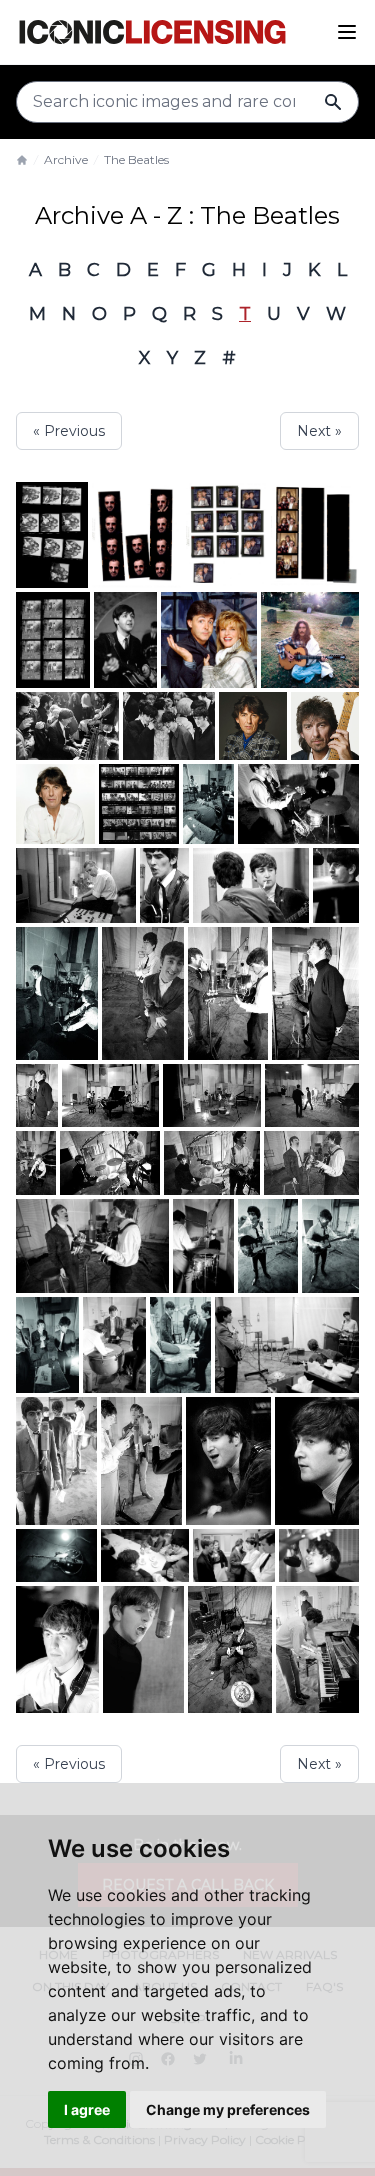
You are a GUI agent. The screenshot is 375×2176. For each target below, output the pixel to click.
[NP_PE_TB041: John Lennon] (317, 1461)
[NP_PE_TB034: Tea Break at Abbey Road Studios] (234, 1555)
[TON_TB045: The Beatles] (169, 726)
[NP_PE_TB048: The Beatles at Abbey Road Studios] (180, 1345)
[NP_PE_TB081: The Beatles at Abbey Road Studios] (298, 804)
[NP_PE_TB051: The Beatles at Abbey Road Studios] (47, 1345)
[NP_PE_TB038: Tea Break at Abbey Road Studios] (145, 1555)
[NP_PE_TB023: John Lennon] (230, 1649)
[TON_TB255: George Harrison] (310, 640)
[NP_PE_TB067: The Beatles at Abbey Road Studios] (110, 1095)
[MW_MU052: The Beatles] (126, 640)
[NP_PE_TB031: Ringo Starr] (319, 1555)
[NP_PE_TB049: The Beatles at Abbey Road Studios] (114, 1345)
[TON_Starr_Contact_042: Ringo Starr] (52, 535)
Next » (319, 431)
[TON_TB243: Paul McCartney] (67, 726)
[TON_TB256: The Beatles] (139, 803)
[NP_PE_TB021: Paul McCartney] (317, 1649)
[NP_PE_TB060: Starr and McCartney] (110, 1163)
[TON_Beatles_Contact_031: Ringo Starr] (53, 640)
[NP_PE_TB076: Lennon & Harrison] (250, 885)
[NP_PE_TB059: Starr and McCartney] (211, 1163)
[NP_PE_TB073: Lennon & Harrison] (143, 993)
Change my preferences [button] (228, 2109)
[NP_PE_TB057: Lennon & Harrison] (92, 1246)
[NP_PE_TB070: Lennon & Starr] (315, 993)
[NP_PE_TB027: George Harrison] (57, 1649)
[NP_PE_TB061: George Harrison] (36, 1163)
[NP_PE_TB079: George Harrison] (164, 885)
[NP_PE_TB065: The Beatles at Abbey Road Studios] (312, 1095)
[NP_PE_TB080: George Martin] (76, 885)
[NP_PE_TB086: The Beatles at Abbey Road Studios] (208, 804)
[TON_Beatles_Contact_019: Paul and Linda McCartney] (226, 535)
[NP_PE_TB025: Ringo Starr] (143, 1649)
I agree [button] (87, 2109)
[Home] (22, 160)
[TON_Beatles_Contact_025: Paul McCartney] (315, 535)
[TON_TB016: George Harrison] (325, 726)
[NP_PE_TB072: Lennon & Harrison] (228, 993)
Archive (66, 159)
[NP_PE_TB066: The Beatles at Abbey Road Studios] (212, 1095)
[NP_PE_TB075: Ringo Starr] (336, 885)
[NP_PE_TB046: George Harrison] (56, 1461)
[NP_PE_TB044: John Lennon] (229, 1461)
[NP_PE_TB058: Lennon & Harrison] (311, 1163)
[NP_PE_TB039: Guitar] (56, 1555)
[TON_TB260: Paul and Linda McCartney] (209, 640)
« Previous (69, 431)
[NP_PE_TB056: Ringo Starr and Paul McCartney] (203, 1246)
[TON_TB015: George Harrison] (253, 726)
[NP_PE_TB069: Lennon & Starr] (37, 1095)
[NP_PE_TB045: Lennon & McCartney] (141, 1461)
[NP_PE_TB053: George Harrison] (330, 1246)
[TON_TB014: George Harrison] (55, 804)
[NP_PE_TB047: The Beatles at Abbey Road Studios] (287, 1345)
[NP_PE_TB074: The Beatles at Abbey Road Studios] (57, 993)
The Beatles (136, 159)
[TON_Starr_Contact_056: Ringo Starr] (137, 535)
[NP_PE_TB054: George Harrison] (268, 1246)
